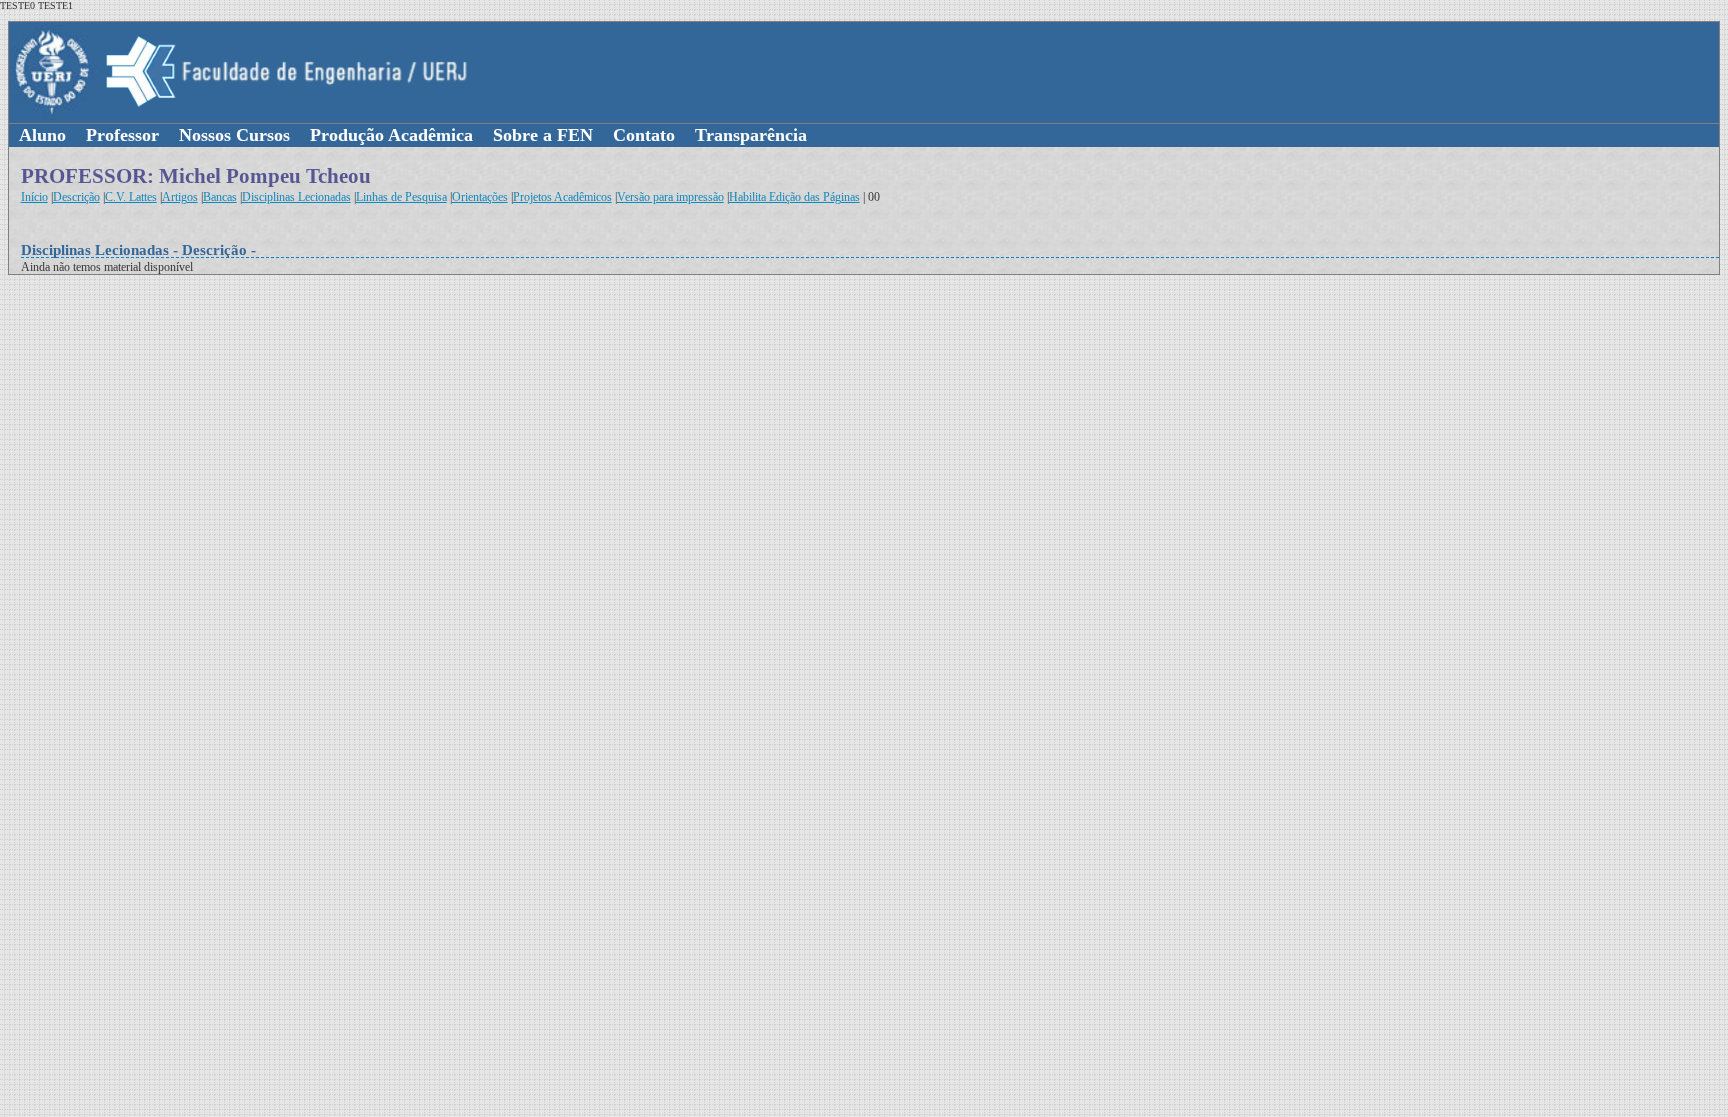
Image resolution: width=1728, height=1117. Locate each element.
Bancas (220, 197)
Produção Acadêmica (391, 135)
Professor (122, 135)
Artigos (180, 197)
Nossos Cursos (234, 135)
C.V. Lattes (131, 197)
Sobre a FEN (543, 135)
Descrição (76, 197)
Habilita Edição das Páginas (794, 197)
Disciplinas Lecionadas (296, 197)
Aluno (42, 135)
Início (34, 197)
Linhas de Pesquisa (401, 197)
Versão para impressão (670, 197)
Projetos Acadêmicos (562, 197)
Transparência (751, 135)
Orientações (480, 197)
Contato (644, 135)
